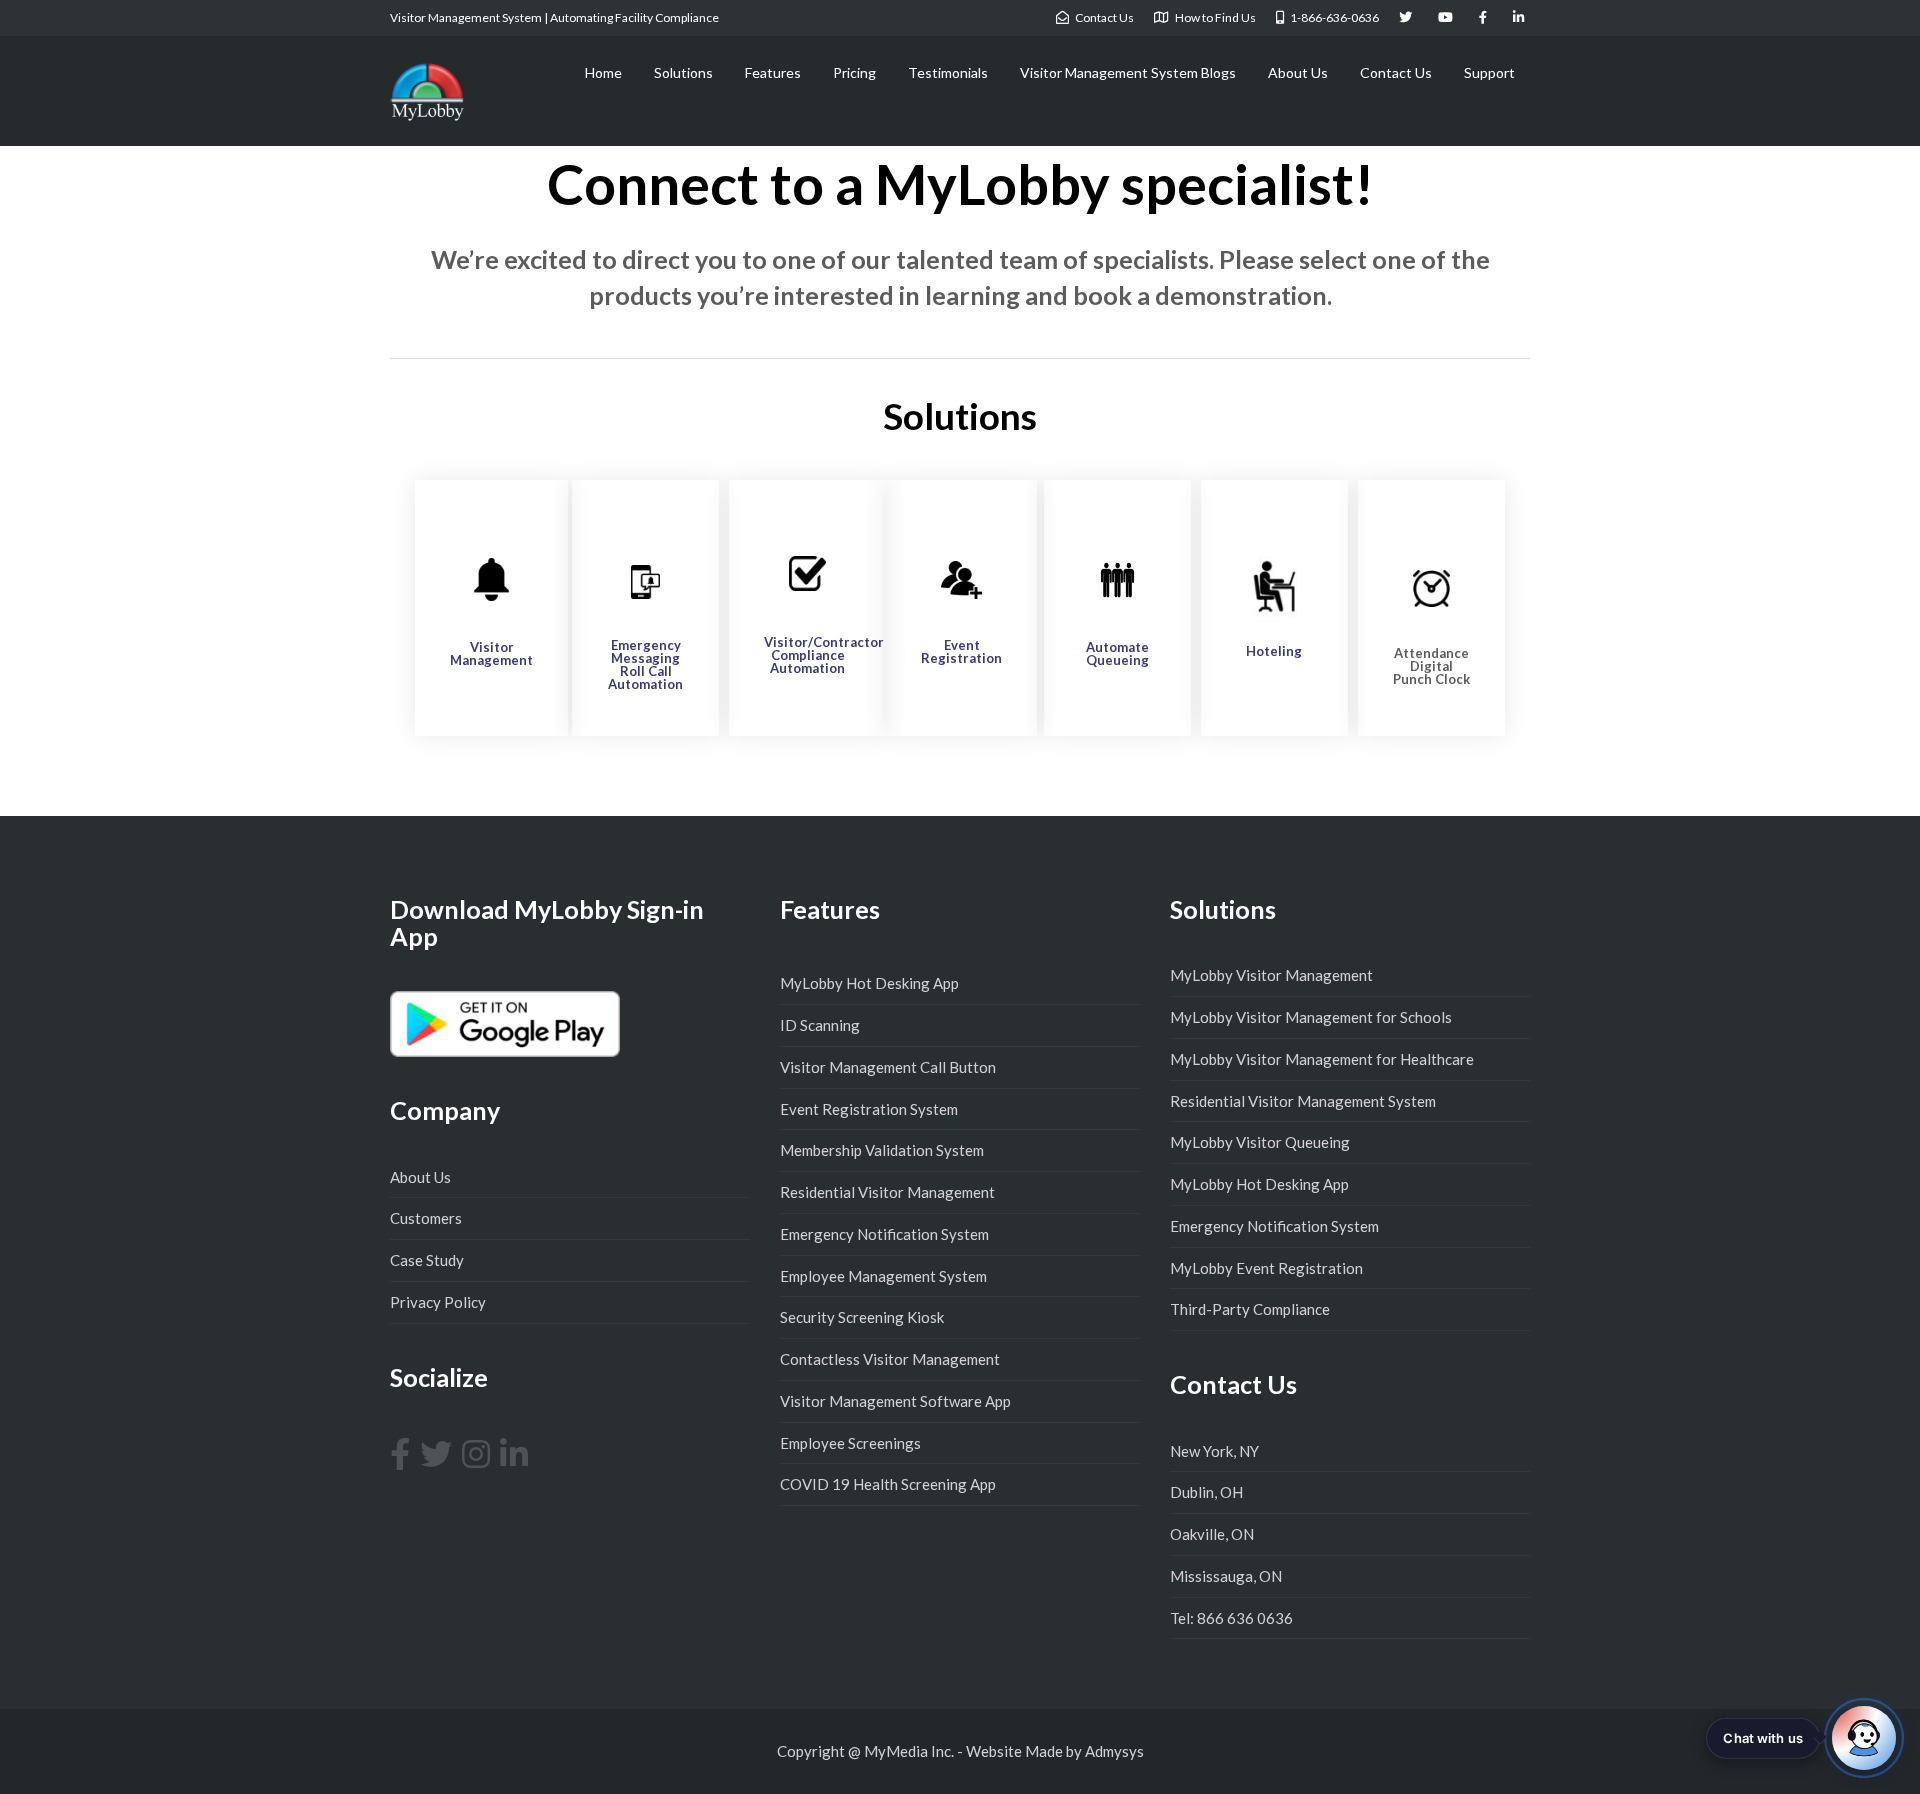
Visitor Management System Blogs (1128, 72)
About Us (1298, 72)
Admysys (1114, 1751)
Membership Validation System (882, 1150)
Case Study (427, 1260)
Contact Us (1396, 72)
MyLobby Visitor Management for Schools (1311, 1017)
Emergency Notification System (884, 1234)
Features (773, 72)
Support (1489, 72)
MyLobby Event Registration (1266, 1268)
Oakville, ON (1212, 1534)
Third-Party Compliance (1250, 1309)
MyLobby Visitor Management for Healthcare (1322, 1059)
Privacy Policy (438, 1302)
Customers (426, 1218)
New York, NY (1214, 1451)
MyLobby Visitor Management (1271, 975)
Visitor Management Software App (895, 1401)
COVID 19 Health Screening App (888, 1484)
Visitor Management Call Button (888, 1067)
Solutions (683, 72)
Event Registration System (869, 1109)
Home (603, 72)
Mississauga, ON (1226, 1576)
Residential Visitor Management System (1303, 1101)
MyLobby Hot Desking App (869, 983)
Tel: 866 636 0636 (1231, 1618)
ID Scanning (820, 1025)
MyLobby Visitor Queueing (1260, 1142)
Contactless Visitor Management (890, 1359)
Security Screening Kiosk (862, 1317)
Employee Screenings (850, 1443)
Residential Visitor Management (887, 1192)
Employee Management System (883, 1276)
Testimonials (948, 72)
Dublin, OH (1206, 1492)
